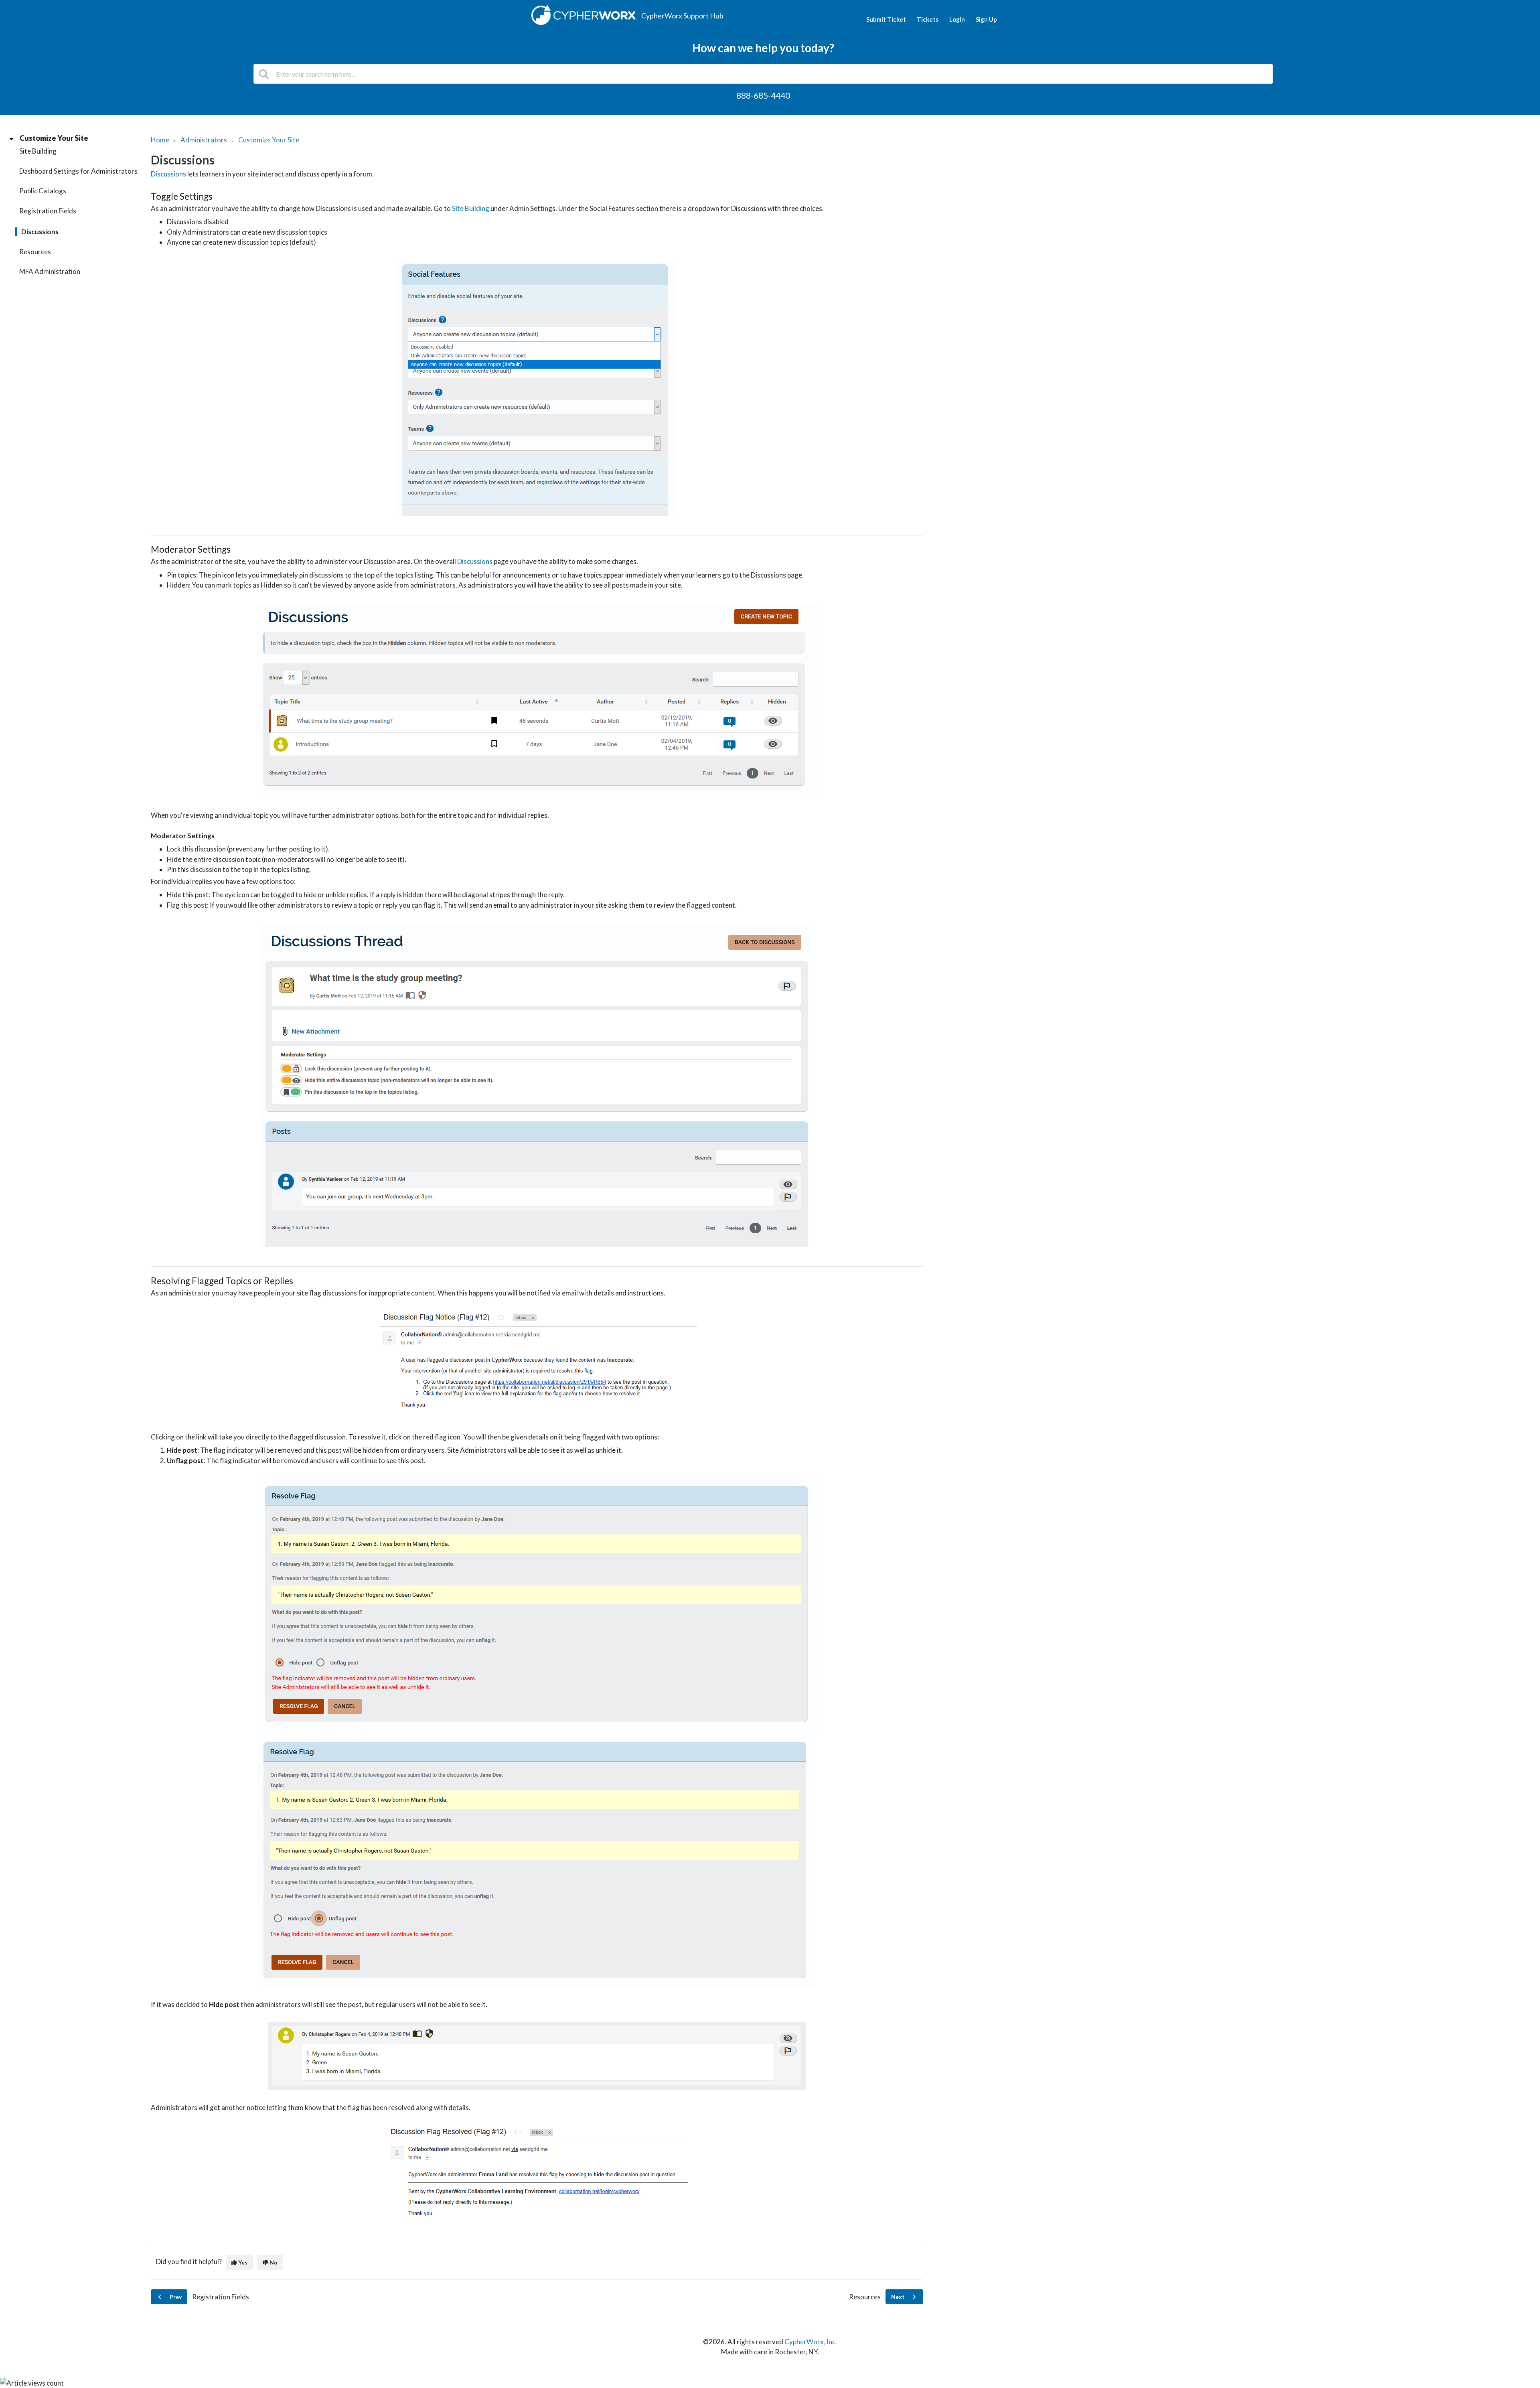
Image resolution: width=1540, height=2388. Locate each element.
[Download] (755, 1127)
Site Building (38, 151)
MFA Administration (50, 271)
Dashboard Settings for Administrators (78, 171)
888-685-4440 (763, 95)
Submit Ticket (886, 19)
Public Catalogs (43, 191)
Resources (35, 252)
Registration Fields (48, 211)
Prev (175, 2297)
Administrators (204, 140)
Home (160, 140)
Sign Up (986, 19)
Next (899, 2297)
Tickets (928, 19)
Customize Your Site (54, 138)
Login (957, 19)
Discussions (40, 232)
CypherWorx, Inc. (811, 2342)
